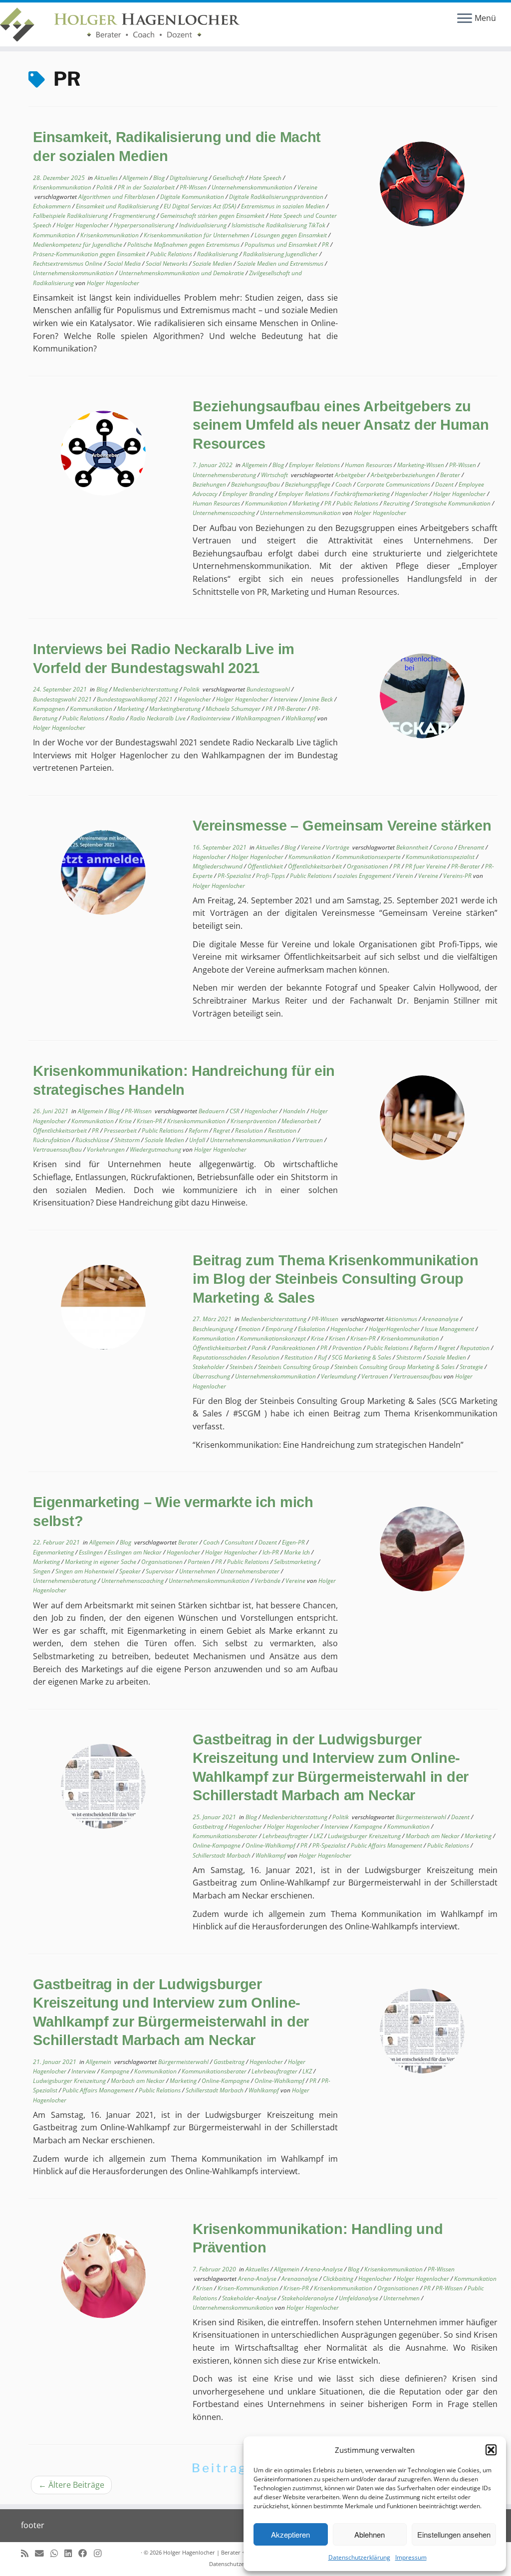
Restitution (283, 1130)
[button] (491, 2450)
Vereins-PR (458, 876)
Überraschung (212, 1376)
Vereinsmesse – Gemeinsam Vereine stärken (342, 826)
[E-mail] (43, 2553)
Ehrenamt (472, 847)
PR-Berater (293, 709)
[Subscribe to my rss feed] (28, 2553)
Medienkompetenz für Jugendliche (78, 245)
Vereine (307, 187)
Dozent (445, 484)
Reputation (476, 1348)
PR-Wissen (194, 187)
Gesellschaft (229, 178)
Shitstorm (128, 1140)
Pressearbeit (121, 1130)
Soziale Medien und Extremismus (281, 263)
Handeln (295, 1111)
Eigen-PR (294, 1542)
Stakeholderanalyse (308, 2298)
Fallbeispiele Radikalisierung (71, 216)
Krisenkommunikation (63, 187)
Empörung (280, 1329)
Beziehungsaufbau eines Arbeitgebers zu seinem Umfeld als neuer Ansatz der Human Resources (341, 425)
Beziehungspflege (308, 484)
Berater (451, 475)
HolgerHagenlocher (395, 1329)
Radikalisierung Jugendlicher (281, 254)
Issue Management (450, 1329)
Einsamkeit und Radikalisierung (118, 206)
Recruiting (397, 503)
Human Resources (369, 465)
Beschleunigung (214, 1329)
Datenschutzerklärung (359, 2557)
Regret (222, 1130)
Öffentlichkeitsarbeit (316, 866)
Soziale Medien (213, 263)
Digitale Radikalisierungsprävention (277, 197)
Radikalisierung (218, 254)
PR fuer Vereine (426, 866)
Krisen (338, 1338)
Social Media (125, 263)
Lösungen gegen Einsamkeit (291, 235)
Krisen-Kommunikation (249, 2288)
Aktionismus (402, 1319)
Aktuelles (107, 178)
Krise (126, 1121)
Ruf (323, 1357)
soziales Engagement (365, 876)
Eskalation (312, 1329)
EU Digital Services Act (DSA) (201, 206)
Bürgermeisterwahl (422, 1817)
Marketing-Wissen (421, 465)
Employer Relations (315, 465)
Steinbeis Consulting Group (294, 1367)
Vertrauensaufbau (58, 1149)
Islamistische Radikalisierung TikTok (279, 225)
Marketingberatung (176, 709)
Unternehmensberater (251, 1571)
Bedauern (212, 1111)
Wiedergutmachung (156, 1149)
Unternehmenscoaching (225, 513)
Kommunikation (55, 235)
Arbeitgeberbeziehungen (404, 475)
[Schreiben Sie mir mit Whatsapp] (57, 2553)
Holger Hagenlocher (83, 225)
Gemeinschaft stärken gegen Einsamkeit (213, 216)
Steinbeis (242, 1367)
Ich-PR (271, 1552)
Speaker (131, 1571)
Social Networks (167, 263)
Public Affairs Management (387, 1845)
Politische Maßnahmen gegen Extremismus (184, 245)
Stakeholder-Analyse (250, 2298)
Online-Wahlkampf (271, 1845)
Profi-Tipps (271, 876)
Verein (405, 876)
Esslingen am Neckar (135, 1552)
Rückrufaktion (52, 1140)
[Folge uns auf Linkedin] (71, 2553)
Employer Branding (249, 494)
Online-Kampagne (217, 1845)
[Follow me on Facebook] (86, 2553)
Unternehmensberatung (225, 475)
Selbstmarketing (296, 1562)
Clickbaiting (339, 2279)
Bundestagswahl (269, 689)
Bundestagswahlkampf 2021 (135, 699)
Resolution (250, 1130)
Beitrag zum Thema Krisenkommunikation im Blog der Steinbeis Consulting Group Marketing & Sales (335, 1279)
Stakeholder (209, 1367)
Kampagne (369, 1826)
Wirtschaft (275, 475)
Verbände (268, 1581)
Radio (118, 718)
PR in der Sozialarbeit (147, 187)
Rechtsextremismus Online (68, 263)
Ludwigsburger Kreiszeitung (365, 1836)
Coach (344, 484)
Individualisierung (204, 225)
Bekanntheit (413, 847)
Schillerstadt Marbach (222, 1855)
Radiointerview (211, 718)
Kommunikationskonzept (274, 1338)
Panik (260, 1348)
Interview (286, 699)
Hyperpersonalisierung (145, 225)
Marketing (307, 503)
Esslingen (92, 1552)
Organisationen (368, 866)
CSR (235, 1111)
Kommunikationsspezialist (441, 857)
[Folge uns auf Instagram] (101, 2553)
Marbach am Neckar (433, 1836)
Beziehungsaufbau (256, 484)
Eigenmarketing (54, 1552)
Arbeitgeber (351, 475)
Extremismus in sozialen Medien (284, 206)
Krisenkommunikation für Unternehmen (197, 235)
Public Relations (172, 254)
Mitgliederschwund (218, 866)
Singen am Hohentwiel (86, 1571)
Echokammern (53, 206)
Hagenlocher (412, 494)
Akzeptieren (290, 2534)
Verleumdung (339, 1376)
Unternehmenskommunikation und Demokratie (182, 273)
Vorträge (338, 847)
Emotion (250, 1329)
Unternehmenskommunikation (253, 187)
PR (326, 245)
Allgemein (136, 178)
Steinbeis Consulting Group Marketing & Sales (395, 1367)
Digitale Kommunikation (193, 197)
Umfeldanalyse (359, 2298)
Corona (444, 847)
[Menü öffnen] (465, 19)
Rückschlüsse (93, 1140)
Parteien (200, 1562)
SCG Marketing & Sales (362, 1357)
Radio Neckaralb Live (158, 718)
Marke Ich (298, 1552)
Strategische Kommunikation (453, 503)
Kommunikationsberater (226, 1836)
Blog (160, 178)
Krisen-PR (150, 1121)
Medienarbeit (300, 1121)
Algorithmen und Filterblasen (118, 197)
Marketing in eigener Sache (101, 1562)
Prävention (348, 1348)
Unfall (198, 1140)
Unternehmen (198, 1571)
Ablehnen (370, 2534)
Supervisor (161, 1571)
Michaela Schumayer (234, 709)
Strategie (472, 1367)
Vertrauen (310, 1140)
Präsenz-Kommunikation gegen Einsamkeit (90, 254)
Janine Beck (319, 699)
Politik (105, 187)
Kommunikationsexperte (369, 857)
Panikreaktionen (294, 1348)
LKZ (319, 1836)
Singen (42, 1571)
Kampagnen (50, 709)
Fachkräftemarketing (363, 494)
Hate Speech (266, 178)
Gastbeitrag (209, 1826)
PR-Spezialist (235, 876)
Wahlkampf (301, 718)
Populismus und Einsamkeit (281, 245)
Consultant (240, 1542)
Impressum (411, 2557)
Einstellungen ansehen (454, 2534)
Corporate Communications (394, 484)
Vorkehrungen (107, 1149)
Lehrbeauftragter (286, 1836)
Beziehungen (210, 484)
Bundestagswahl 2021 (63, 699)
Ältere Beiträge (71, 2485)
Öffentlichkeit (266, 866)
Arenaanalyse (441, 1319)
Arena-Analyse (324, 2269)
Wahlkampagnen (259, 718)
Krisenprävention (254, 1121)
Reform (199, 1130)
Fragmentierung (135, 216)
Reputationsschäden (220, 1357)
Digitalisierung (189, 178)
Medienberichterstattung (146, 689)
